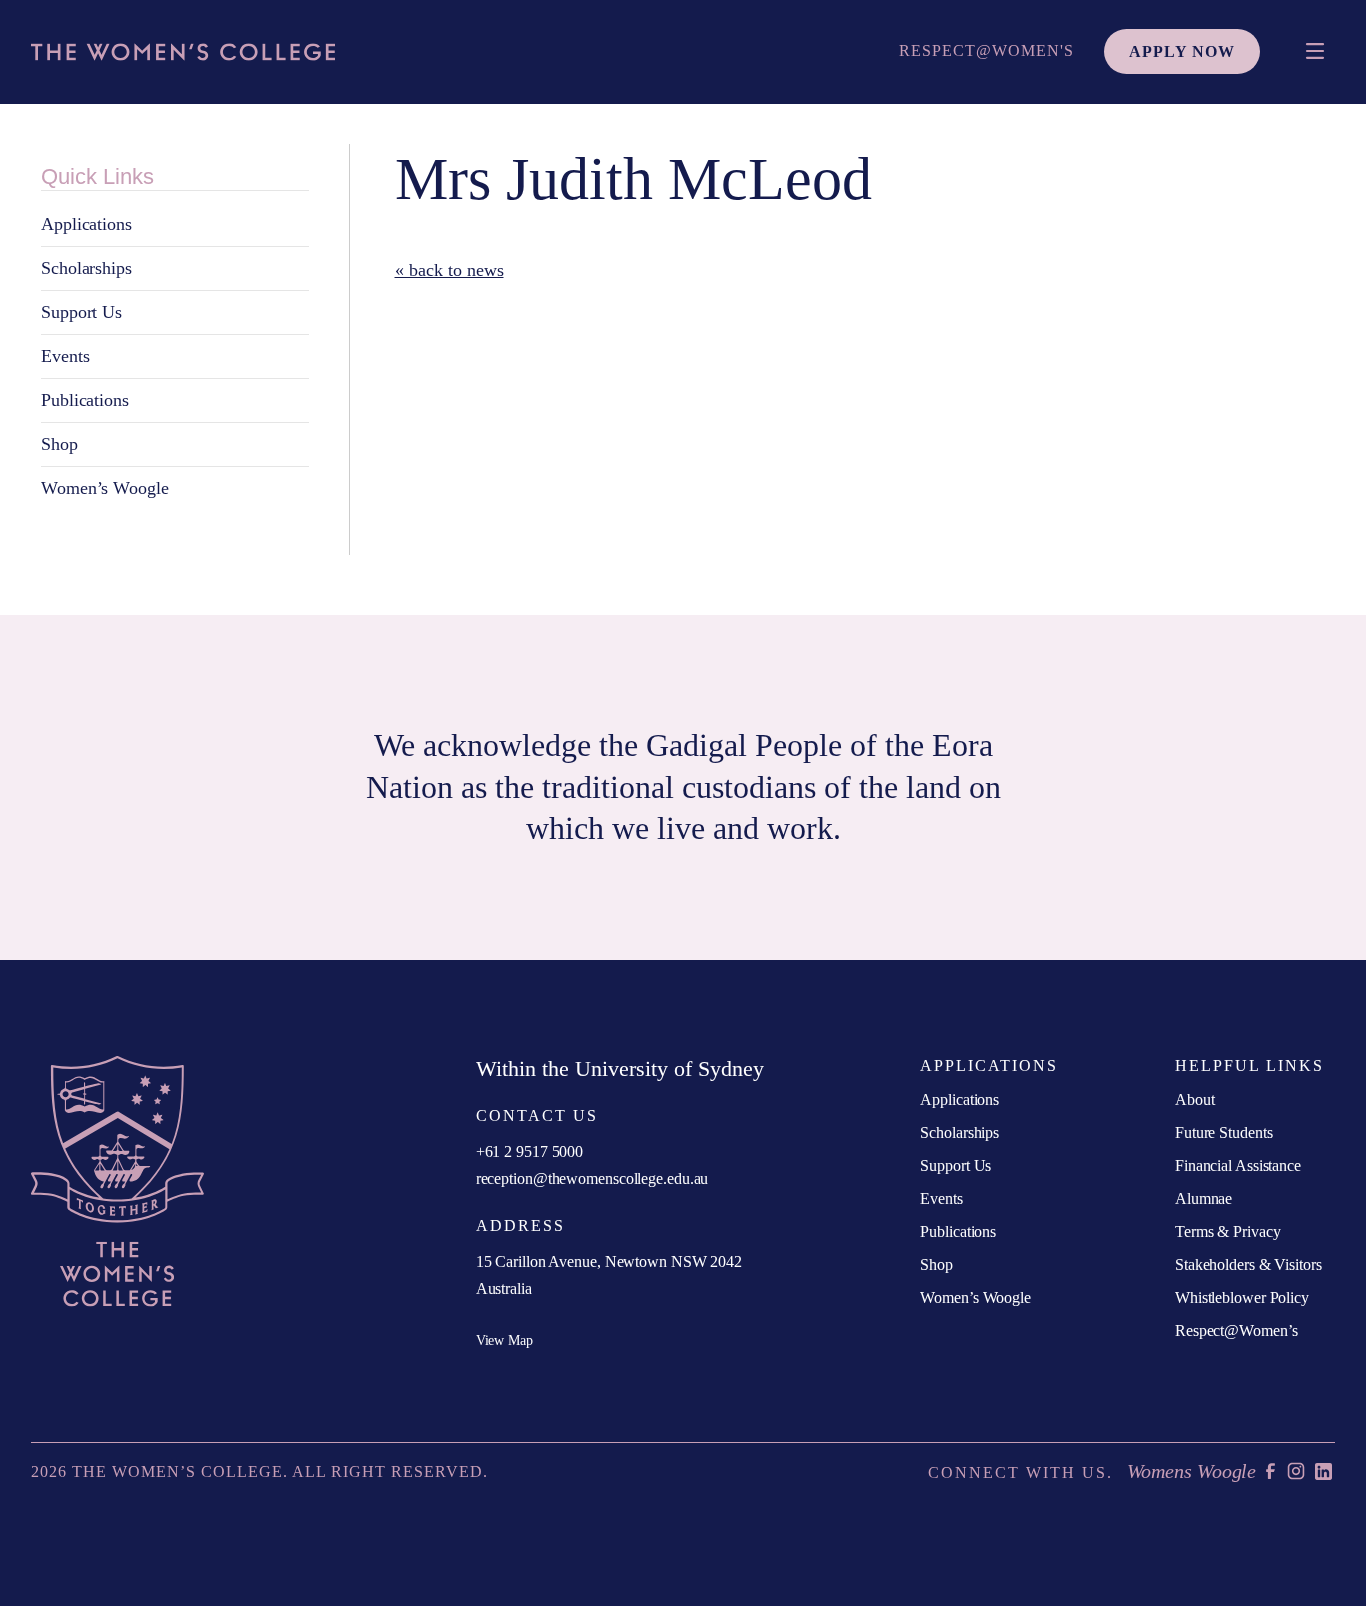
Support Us (81, 312)
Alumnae (1203, 1198)
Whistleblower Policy (1242, 1297)
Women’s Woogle (105, 488)
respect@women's (986, 50)
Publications (85, 400)
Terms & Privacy (1228, 1231)
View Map (504, 1340)
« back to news (449, 270)
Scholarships (86, 268)
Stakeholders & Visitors (1248, 1264)
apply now (1182, 51)
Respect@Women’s (1236, 1330)
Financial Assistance (1238, 1165)
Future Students (1224, 1132)
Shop (59, 444)
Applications (86, 224)
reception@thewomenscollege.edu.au (592, 1178)
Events (65, 356)
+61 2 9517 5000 (530, 1151)
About (1195, 1099)
